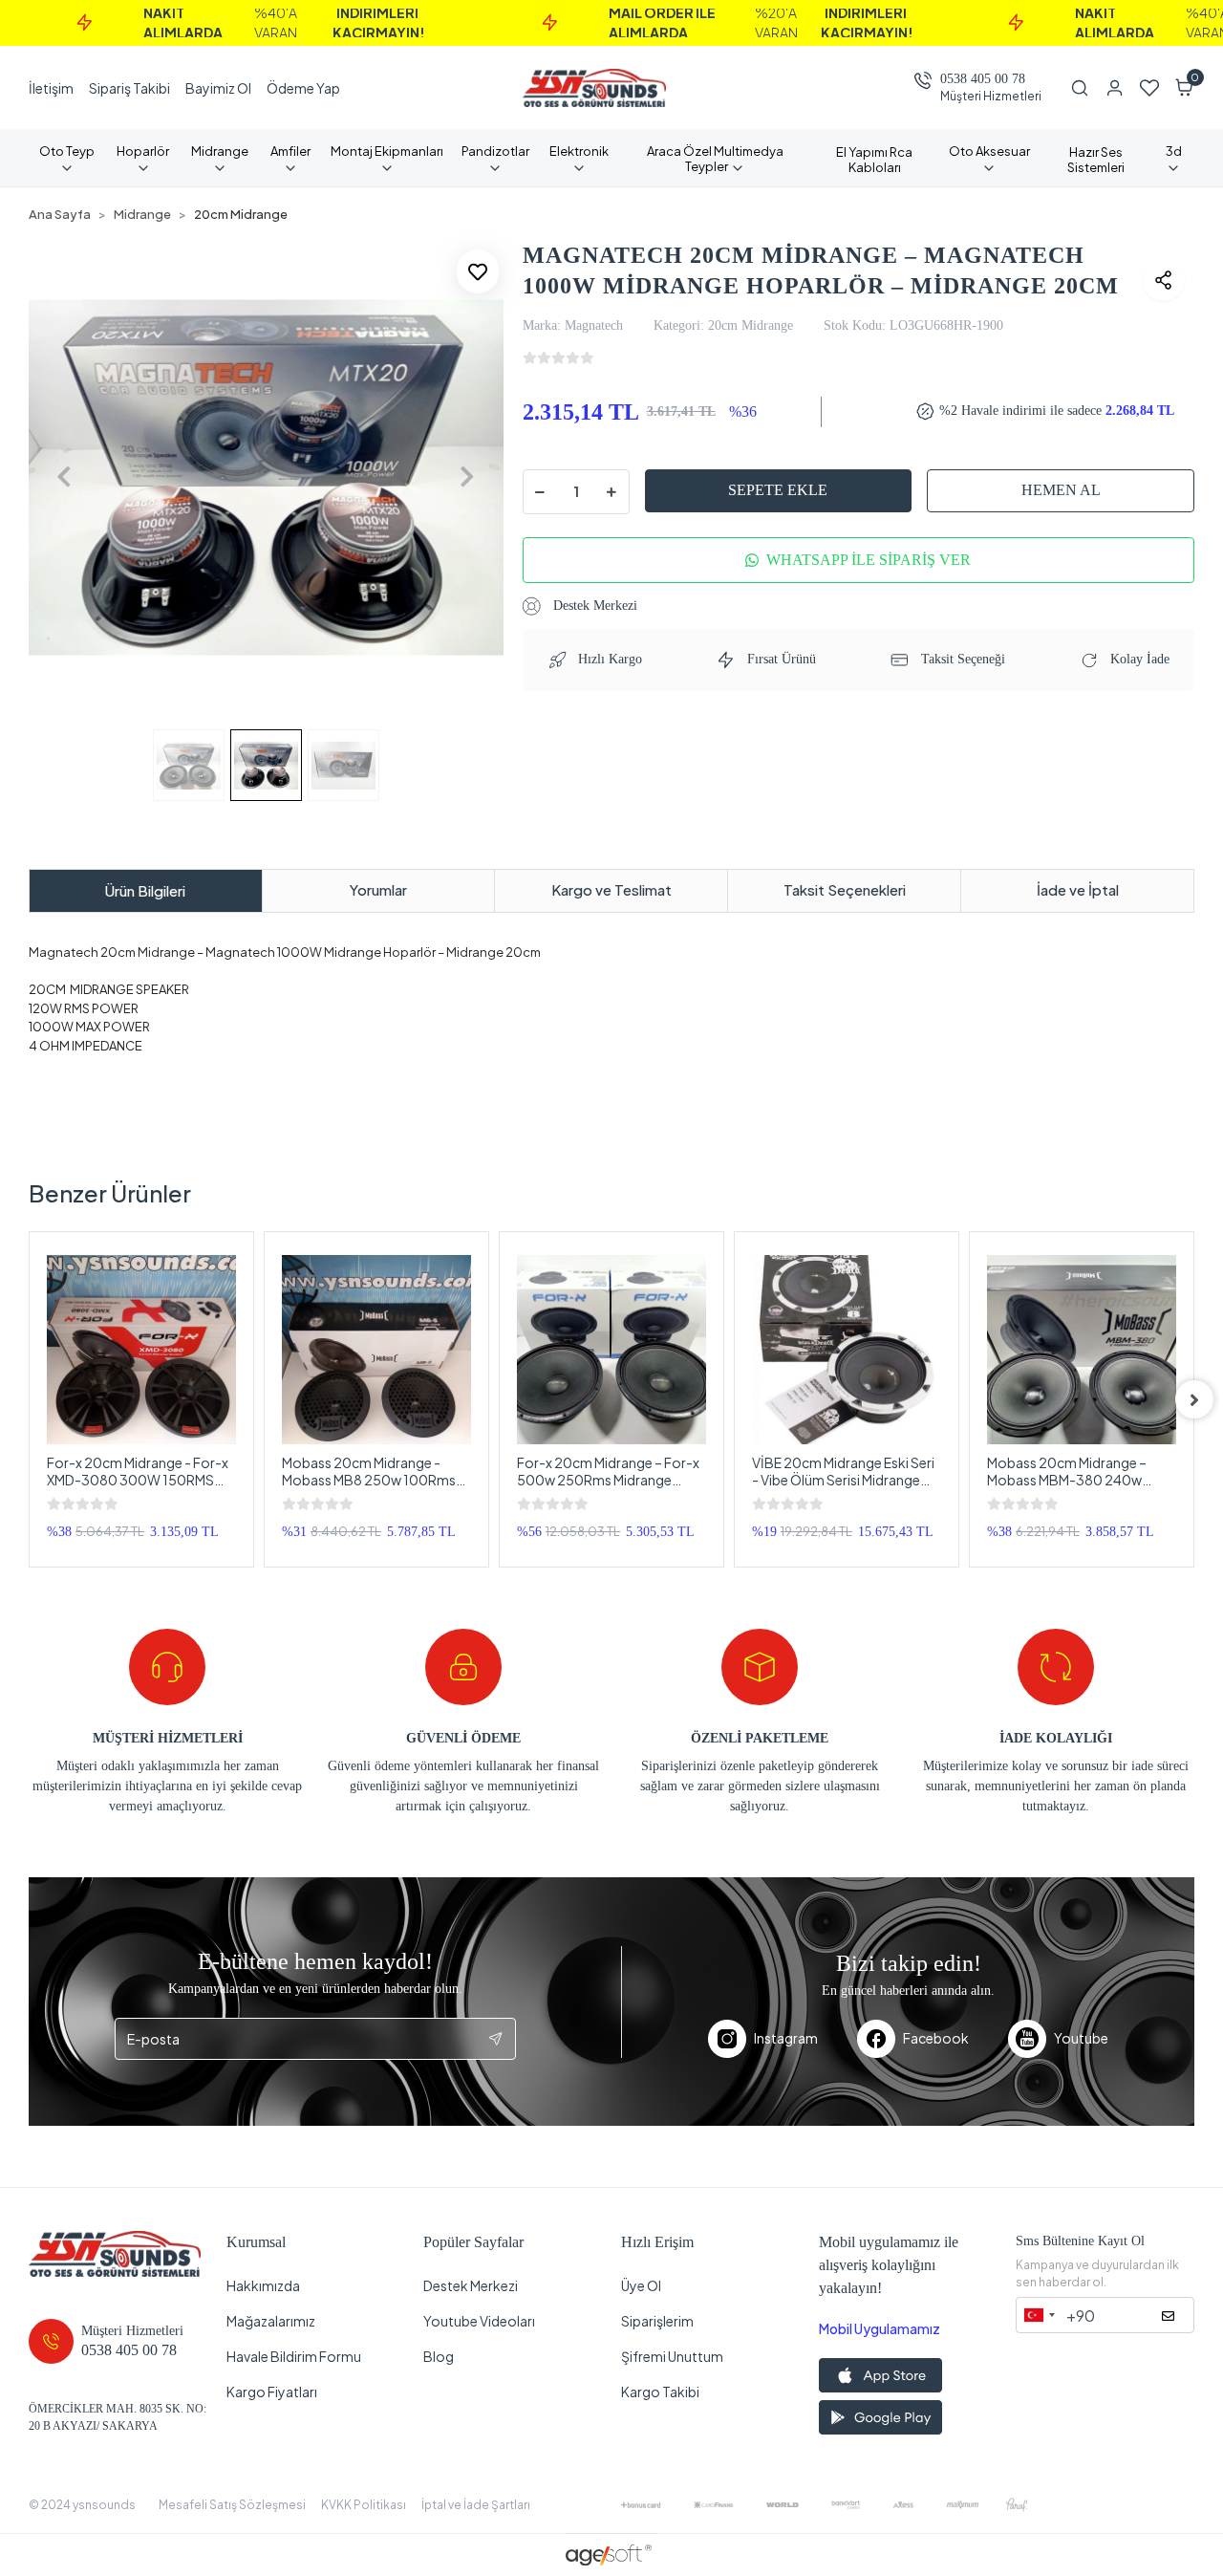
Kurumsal (256, 2242)
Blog (439, 2356)
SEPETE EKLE (778, 490)
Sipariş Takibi (129, 88)
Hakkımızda (263, 2285)
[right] (1194, 1399)
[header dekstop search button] (1087, 88)
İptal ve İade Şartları (476, 2505)
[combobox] (1039, 2315)
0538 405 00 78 (983, 79)
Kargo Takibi (660, 2392)
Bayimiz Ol (218, 88)
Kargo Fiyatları (272, 2392)
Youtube (1081, 2038)
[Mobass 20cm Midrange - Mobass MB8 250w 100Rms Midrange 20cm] (376, 1350)
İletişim (51, 88)
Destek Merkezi (593, 606)
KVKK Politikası (364, 2505)
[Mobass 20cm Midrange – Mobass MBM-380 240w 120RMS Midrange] (1082, 1350)
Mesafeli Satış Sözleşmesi (232, 2505)
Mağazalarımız (271, 2321)
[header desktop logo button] (594, 88)
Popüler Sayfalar (473, 2242)
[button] (1185, 88)
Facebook (936, 2038)
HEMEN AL (1061, 490)
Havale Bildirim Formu (294, 2356)
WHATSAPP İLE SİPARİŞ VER (869, 560)
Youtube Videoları (479, 2321)
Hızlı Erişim (657, 2242)
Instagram (786, 2038)
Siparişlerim (657, 2321)
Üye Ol (641, 2285)
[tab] (146, 891)
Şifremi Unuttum (672, 2356)
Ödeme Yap (303, 88)
